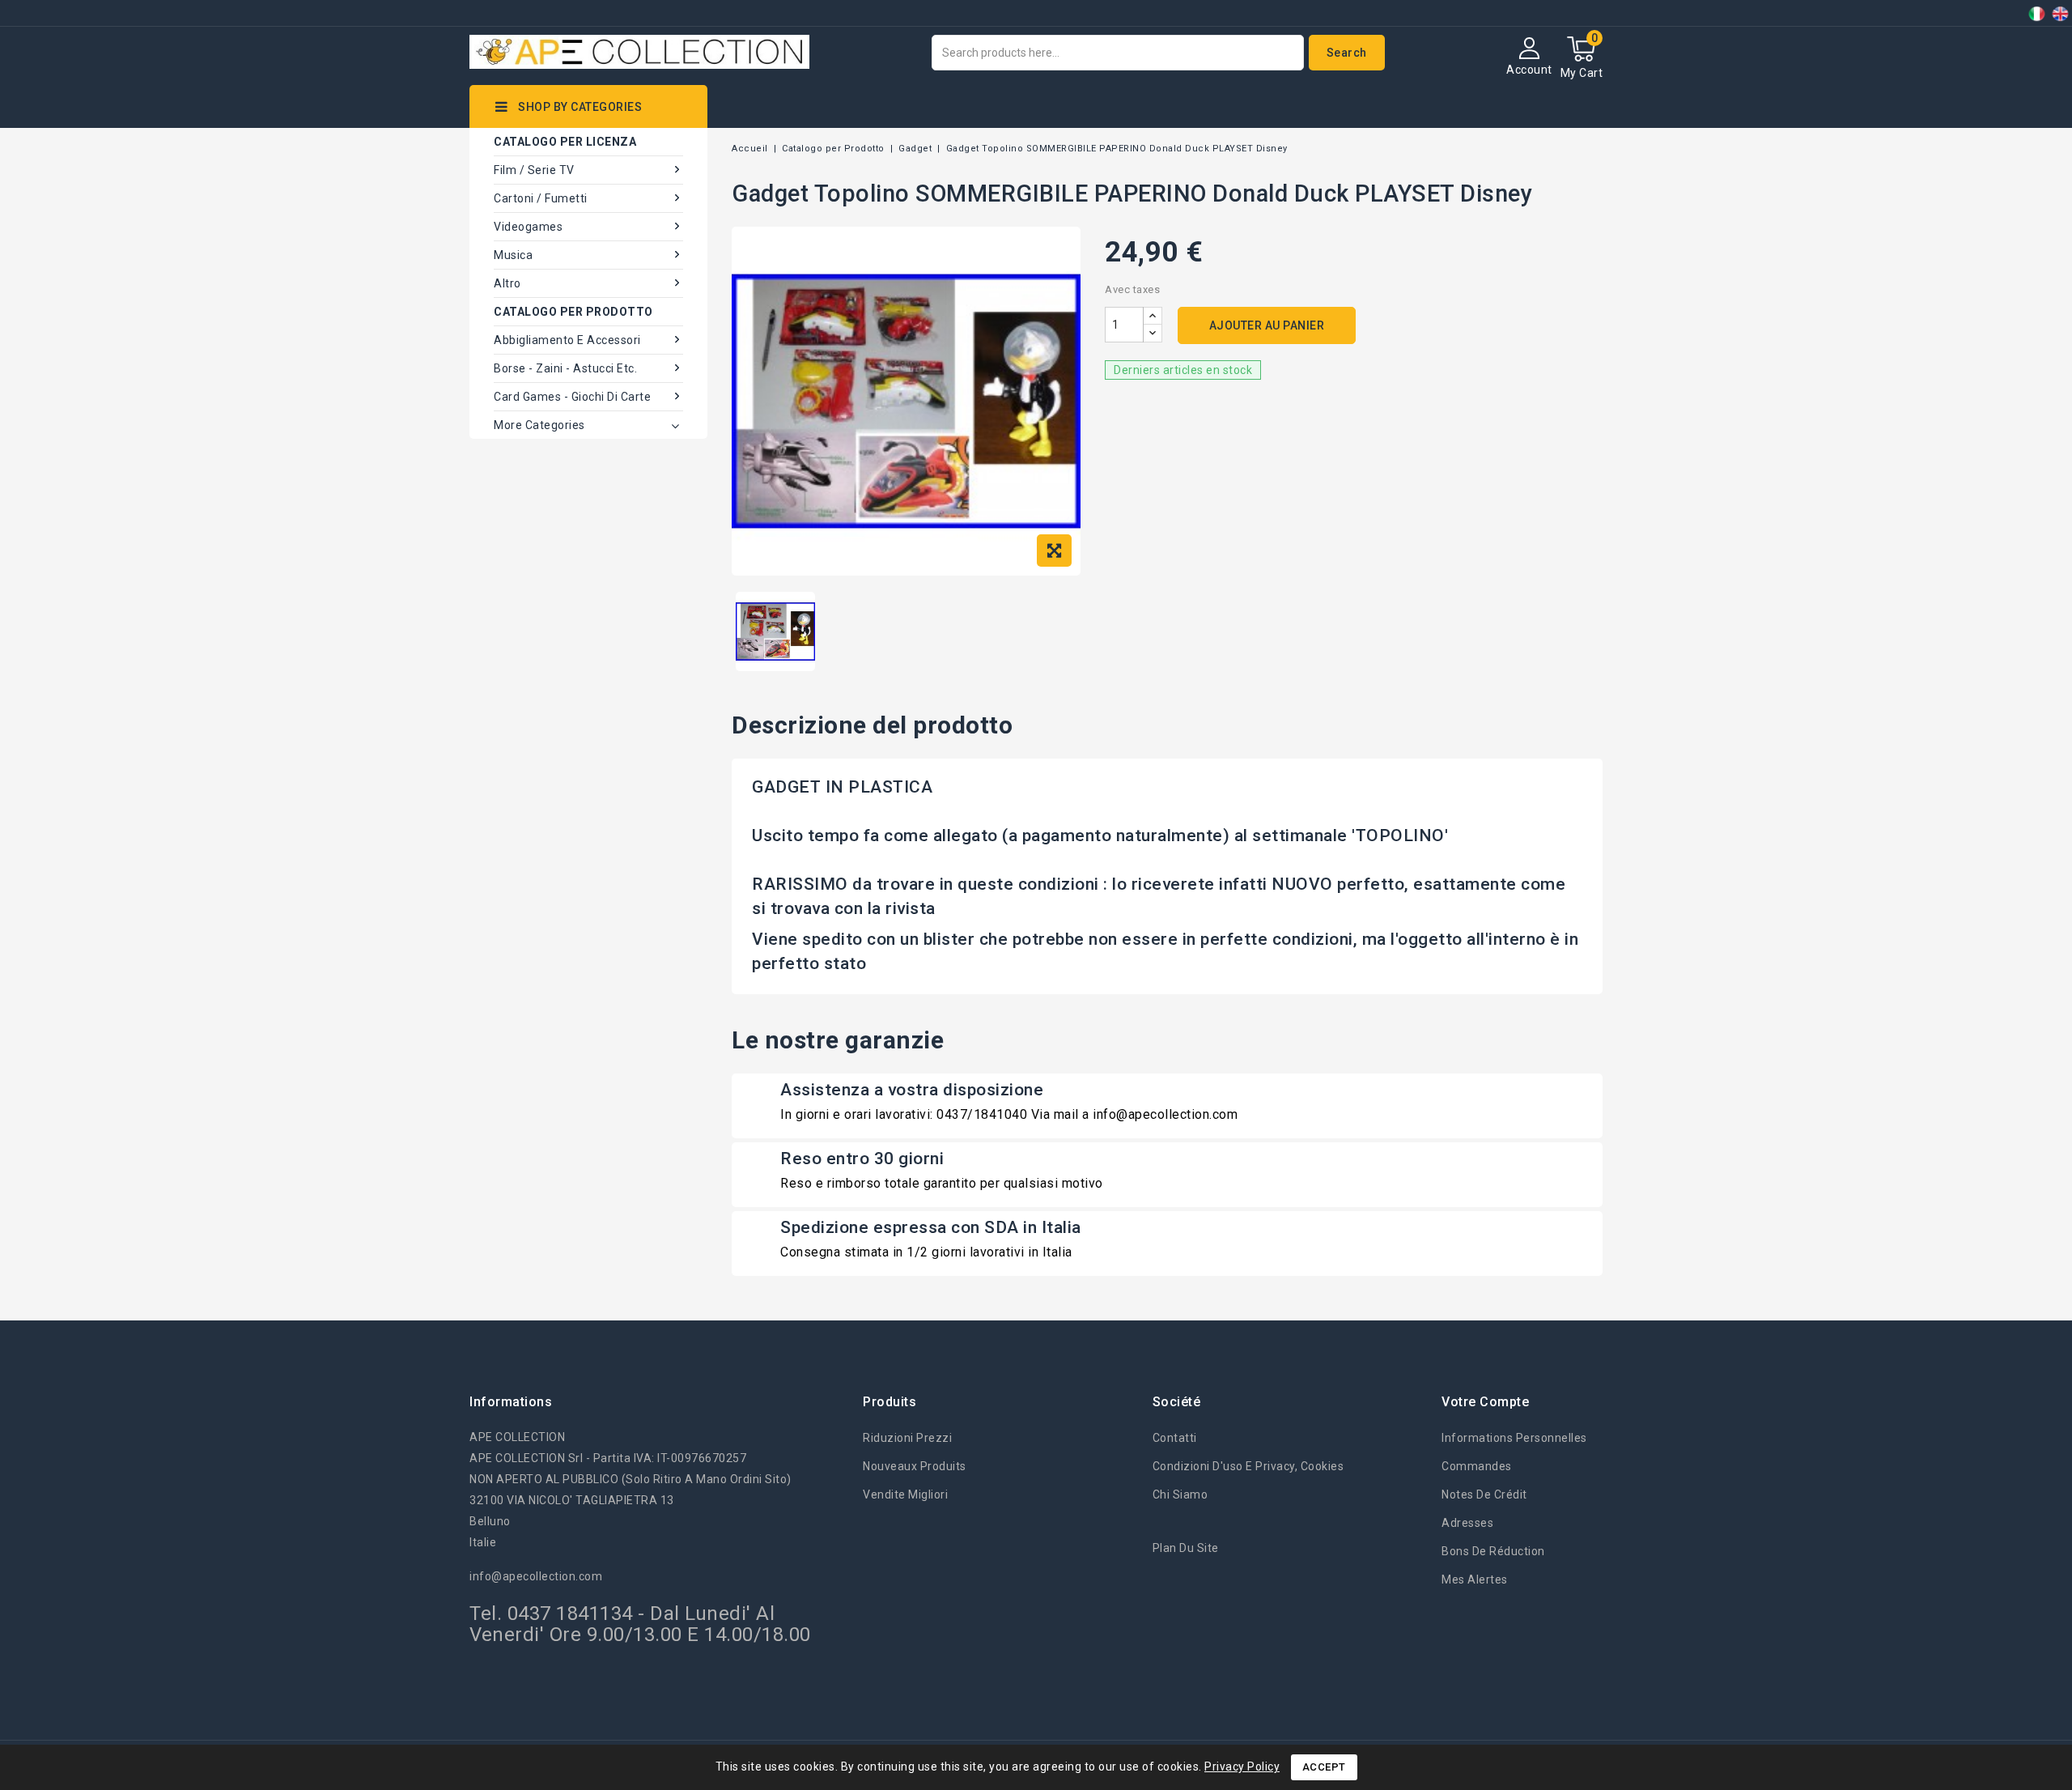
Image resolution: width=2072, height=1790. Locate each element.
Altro (507, 283)
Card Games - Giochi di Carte (572, 397)
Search (1347, 53)
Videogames (528, 227)
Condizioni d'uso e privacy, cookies (1248, 1466)
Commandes (1477, 1466)
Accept (1324, 1767)
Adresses (1467, 1523)
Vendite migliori (905, 1495)
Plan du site (1186, 1548)
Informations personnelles (1514, 1438)
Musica (513, 255)
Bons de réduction (1493, 1551)
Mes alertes (1475, 1580)
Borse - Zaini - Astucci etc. (565, 368)
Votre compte (1485, 1402)
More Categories (539, 425)
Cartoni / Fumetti (541, 198)
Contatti (1175, 1438)
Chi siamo (1180, 1495)
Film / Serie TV (534, 170)
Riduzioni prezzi (907, 1438)
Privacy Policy (1242, 1767)
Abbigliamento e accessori (567, 340)
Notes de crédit (1484, 1495)
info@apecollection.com (536, 1576)
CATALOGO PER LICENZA (565, 142)
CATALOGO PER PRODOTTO (573, 312)
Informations (511, 1402)
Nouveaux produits (915, 1466)
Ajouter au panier (1267, 325)
